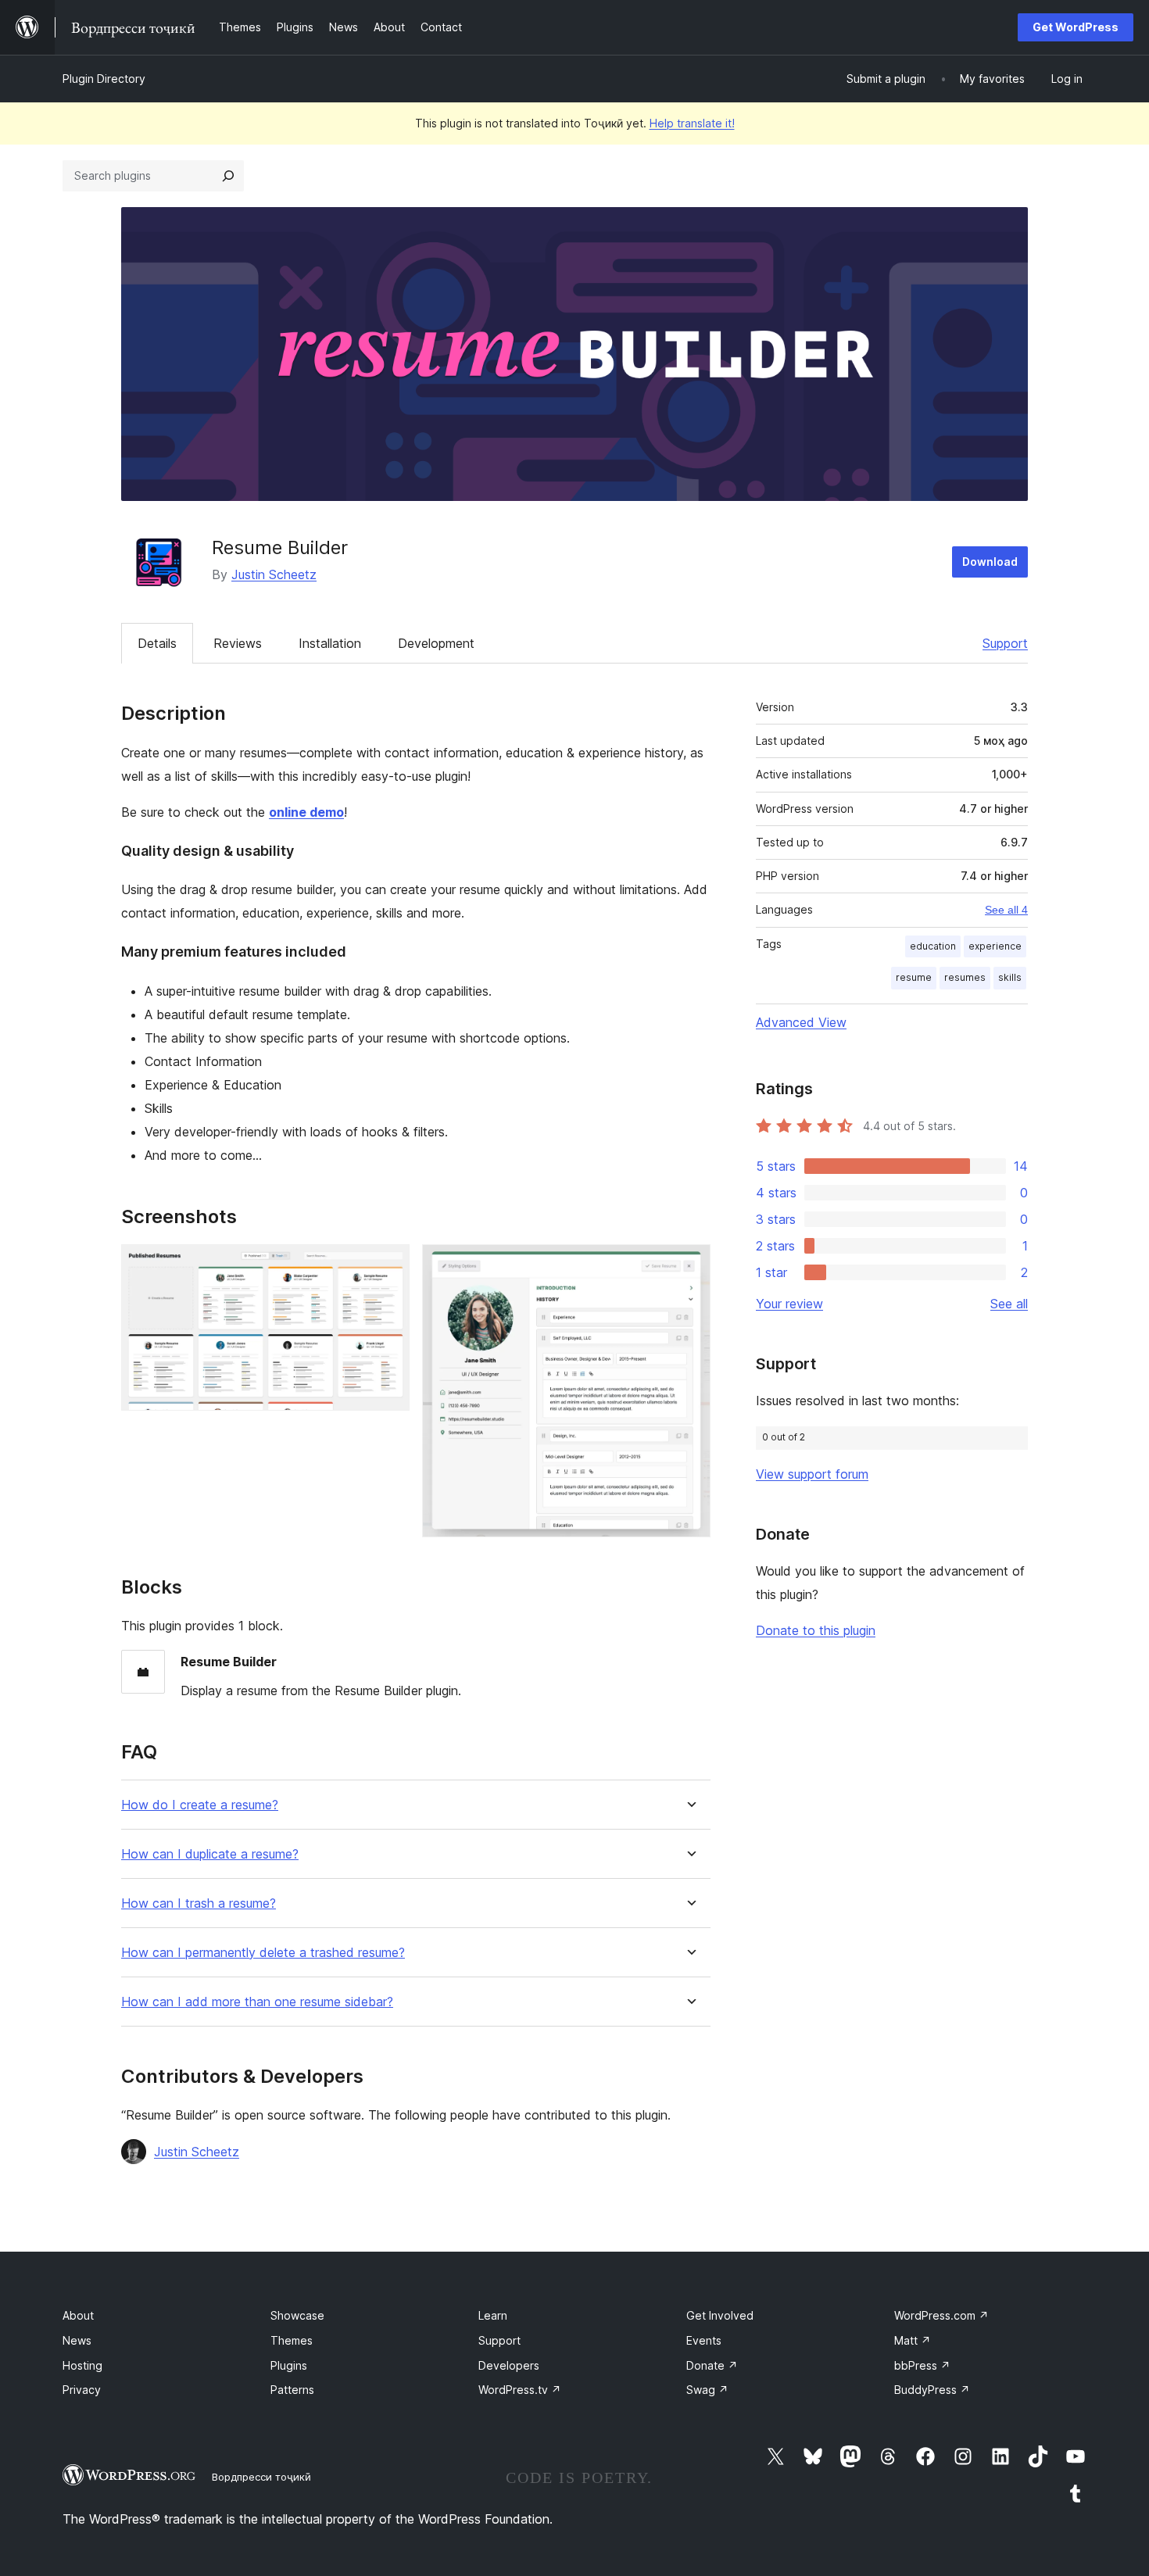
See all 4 (1006, 910)
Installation (330, 643)
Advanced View (801, 1022)
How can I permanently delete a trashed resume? (263, 1953)
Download (990, 562)
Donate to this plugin (816, 1630)
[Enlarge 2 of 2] (689, 1265)
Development (436, 643)
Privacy (82, 2390)
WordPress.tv (520, 2390)
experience (995, 946)
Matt (913, 2340)
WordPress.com (941, 2315)
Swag (707, 2390)
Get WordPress (1076, 27)
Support (1005, 643)
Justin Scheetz (274, 574)
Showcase (297, 2315)
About (78, 2315)
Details (157, 643)
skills (1010, 977)
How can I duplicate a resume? (210, 1854)
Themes (292, 2340)
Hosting (82, 2365)
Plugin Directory (104, 79)
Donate (712, 2365)
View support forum (812, 1474)
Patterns (292, 2390)
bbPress (922, 2365)
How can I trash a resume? (199, 1903)
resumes (965, 977)
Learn (493, 2315)
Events (704, 2340)
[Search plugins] (228, 176)
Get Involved (720, 2315)
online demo (306, 812)
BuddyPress (932, 2390)
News (77, 2340)
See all (1009, 1304)
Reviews (238, 643)
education (933, 946)
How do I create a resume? (200, 1805)
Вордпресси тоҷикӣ (261, 2477)
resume (914, 977)
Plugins (289, 2365)
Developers (509, 2365)
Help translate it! (692, 123)
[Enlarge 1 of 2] (388, 1265)
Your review (789, 1304)
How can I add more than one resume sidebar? (257, 2002)
